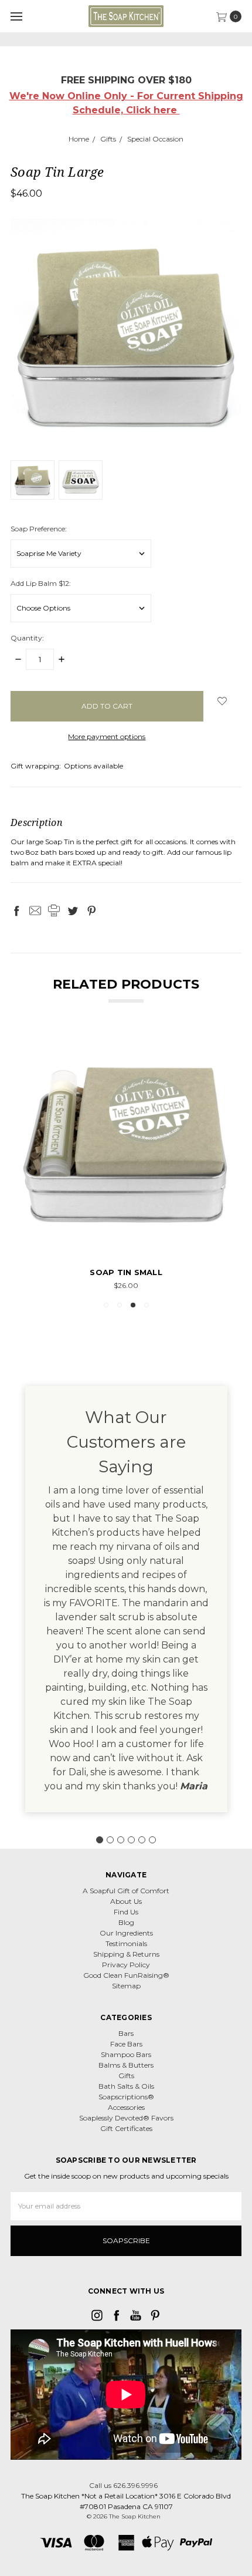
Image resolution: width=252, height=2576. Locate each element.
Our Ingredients (126, 1933)
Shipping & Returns (126, 1954)
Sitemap (126, 1986)
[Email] (35, 911)
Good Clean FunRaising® (126, 1975)
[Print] (54, 911)
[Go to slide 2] (110, 1840)
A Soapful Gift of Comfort (126, 1891)
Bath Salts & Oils (126, 2086)
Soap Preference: (39, 529)
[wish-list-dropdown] (222, 701)
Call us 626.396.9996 (123, 2485)
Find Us (126, 1912)
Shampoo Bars (126, 2054)
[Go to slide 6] (152, 1840)
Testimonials (126, 1943)
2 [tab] (120, 1305)
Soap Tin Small (126, 1272)
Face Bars (126, 2044)
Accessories (126, 2107)
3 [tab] (133, 1305)
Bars (126, 2033)
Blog (126, 1922)
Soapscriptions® (126, 2097)
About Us (126, 1901)
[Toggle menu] (16, 16)
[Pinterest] (91, 911)
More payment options (107, 736)
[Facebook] (16, 911)
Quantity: (27, 638)
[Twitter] (73, 911)
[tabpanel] (126, 1160)
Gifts (126, 2076)
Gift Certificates (126, 2128)
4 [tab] (147, 1305)
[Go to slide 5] (142, 1840)
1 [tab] (106, 1305)
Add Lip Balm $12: (41, 583)
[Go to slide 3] (121, 1840)
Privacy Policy (126, 1965)
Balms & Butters (126, 2065)
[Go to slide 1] (100, 1840)
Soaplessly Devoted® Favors (126, 2118)
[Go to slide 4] (131, 1840)
